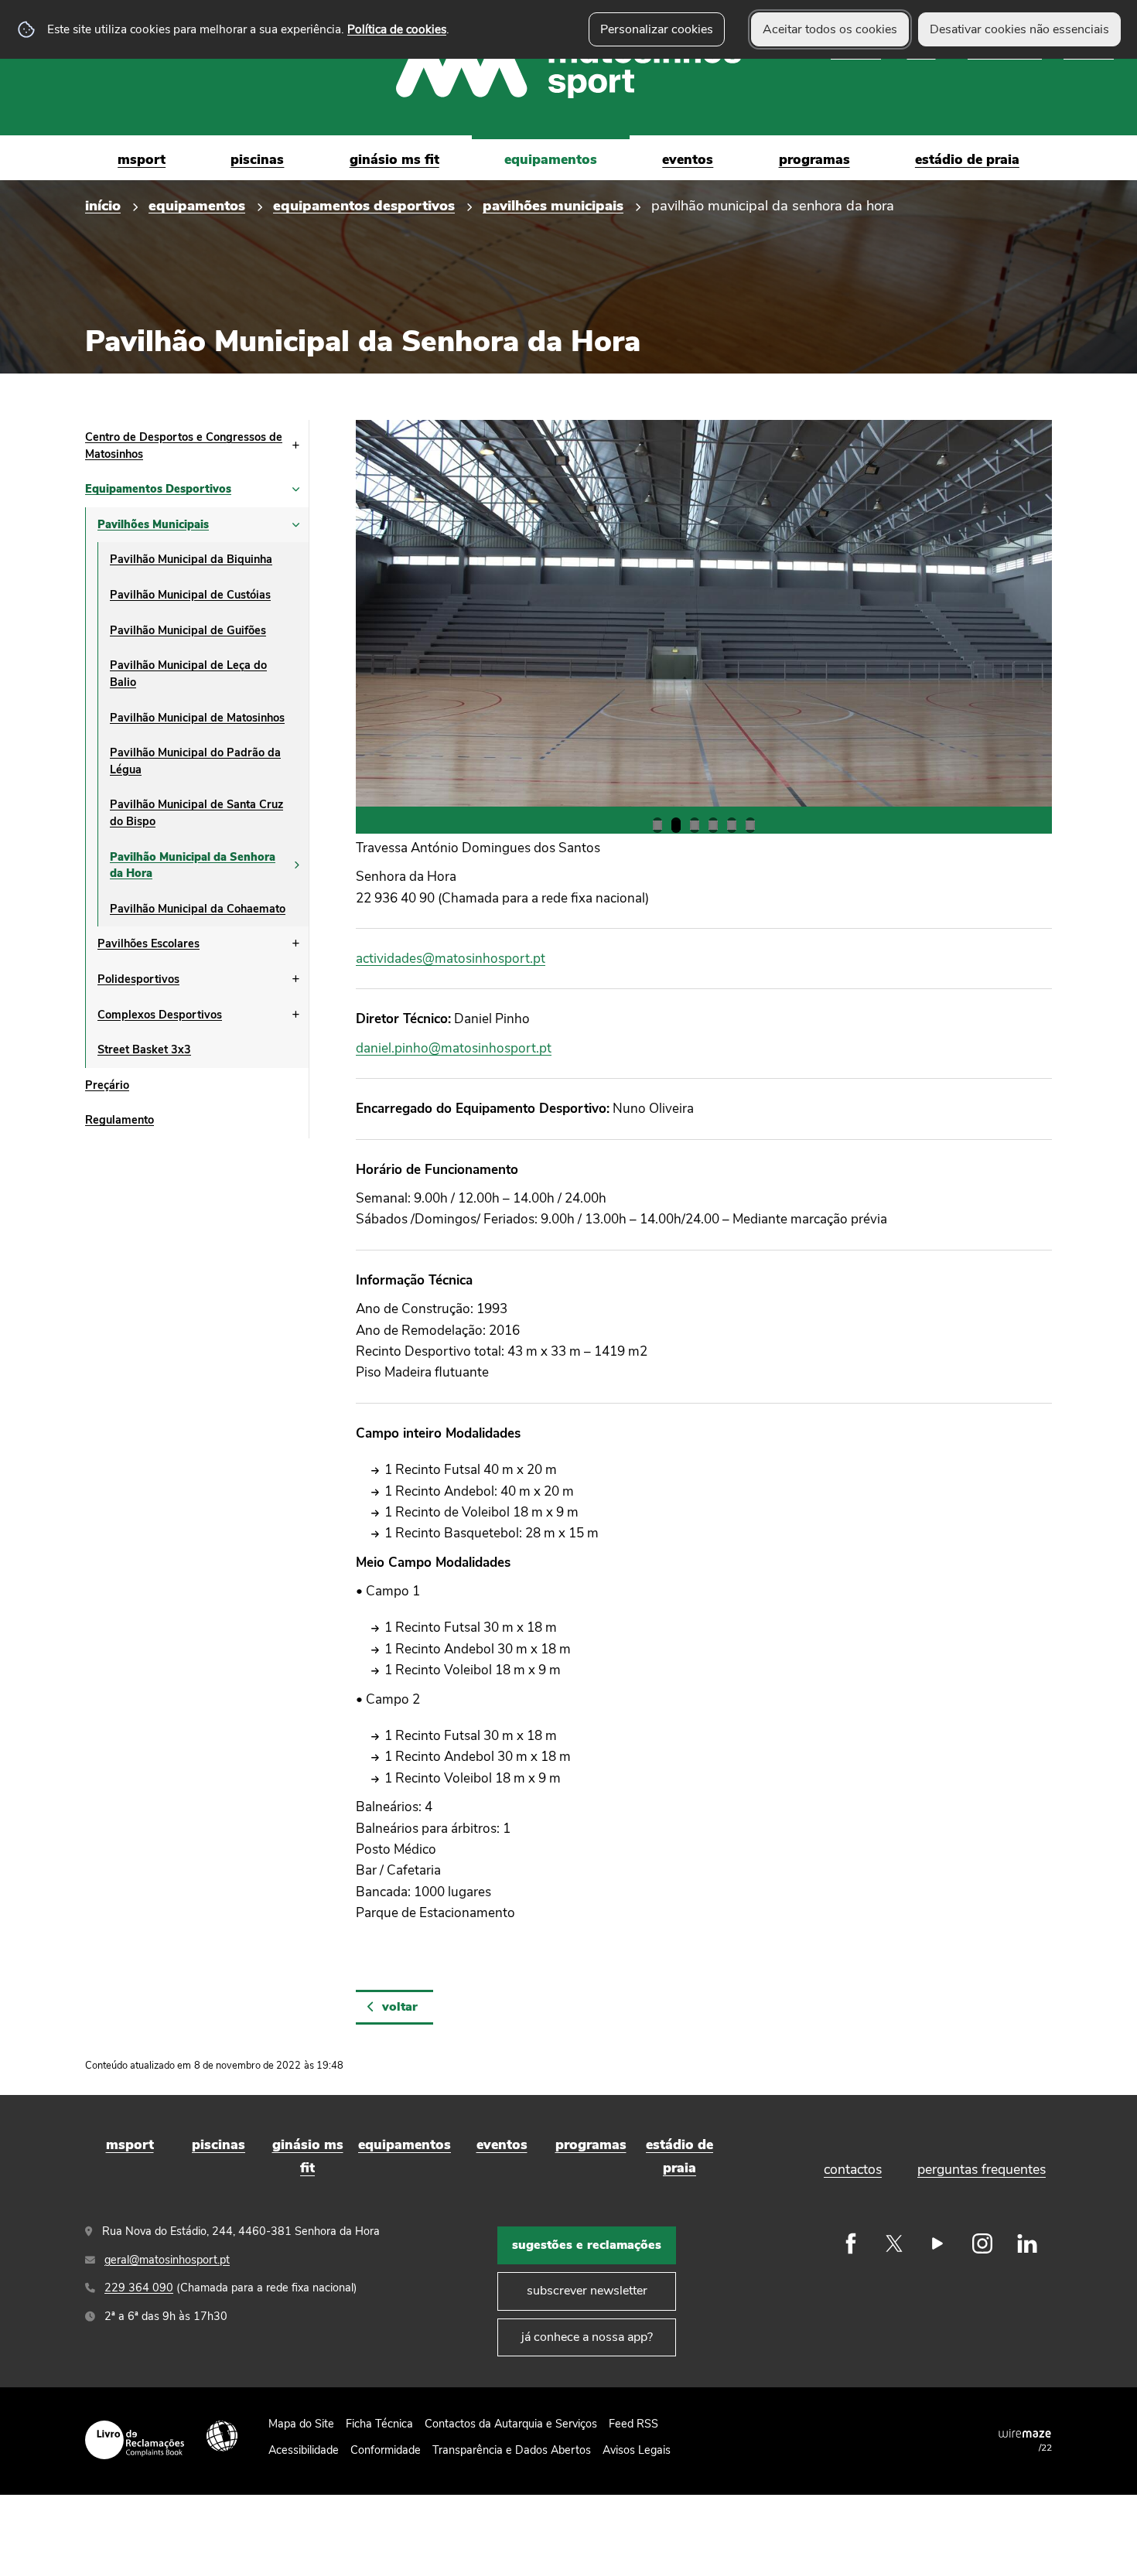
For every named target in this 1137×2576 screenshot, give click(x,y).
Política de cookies (397, 29)
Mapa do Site (301, 2424)
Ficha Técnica (379, 2424)
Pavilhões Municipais (553, 205)
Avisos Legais (637, 2450)
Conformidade (386, 2450)
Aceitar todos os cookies (830, 29)
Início (103, 205)
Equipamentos (197, 205)
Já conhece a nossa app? (587, 2337)
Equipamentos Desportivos (364, 205)
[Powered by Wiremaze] (1025, 2433)
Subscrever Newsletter (587, 2291)
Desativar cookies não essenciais (1019, 29)
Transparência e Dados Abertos (512, 2450)
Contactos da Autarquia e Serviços (511, 2424)
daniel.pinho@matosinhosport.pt (454, 1048)
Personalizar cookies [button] (657, 29)
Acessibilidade (222, 2436)
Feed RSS (633, 2424)
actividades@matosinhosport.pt (451, 959)
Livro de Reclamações (135, 2440)
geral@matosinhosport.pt (167, 2260)
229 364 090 (139, 2288)
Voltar (400, 2007)
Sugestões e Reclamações (587, 2245)
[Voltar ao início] (568, 68)
